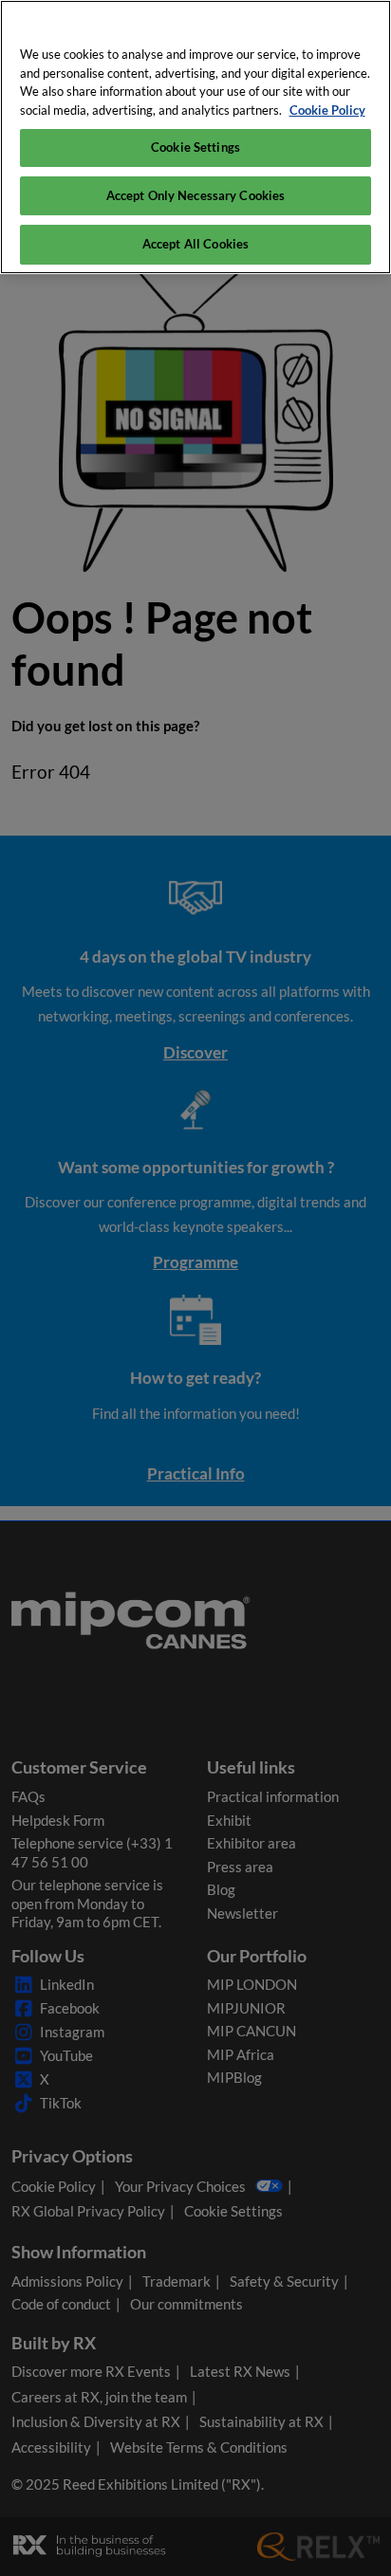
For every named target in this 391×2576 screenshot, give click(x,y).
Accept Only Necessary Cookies (196, 195)
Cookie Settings (195, 147)
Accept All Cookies (195, 244)
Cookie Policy (327, 110)
